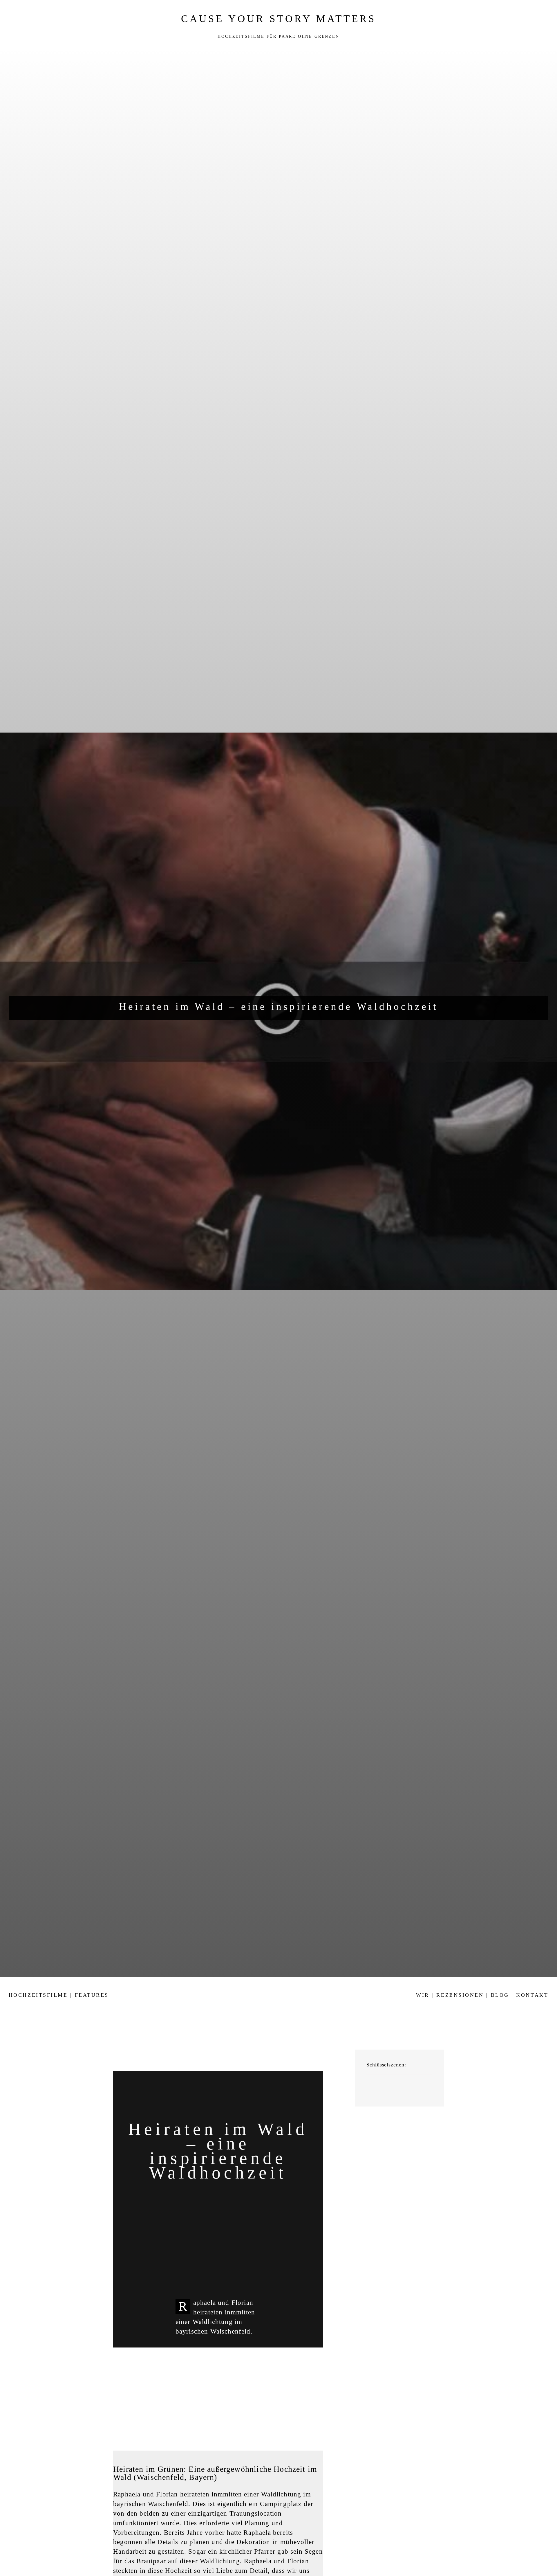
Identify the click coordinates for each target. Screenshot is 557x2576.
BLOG (500, 1995)
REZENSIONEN (460, 1995)
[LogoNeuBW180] (278, 1983)
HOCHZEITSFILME (38, 1995)
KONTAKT (532, 1995)
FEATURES (92, 1995)
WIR (423, 1995)
